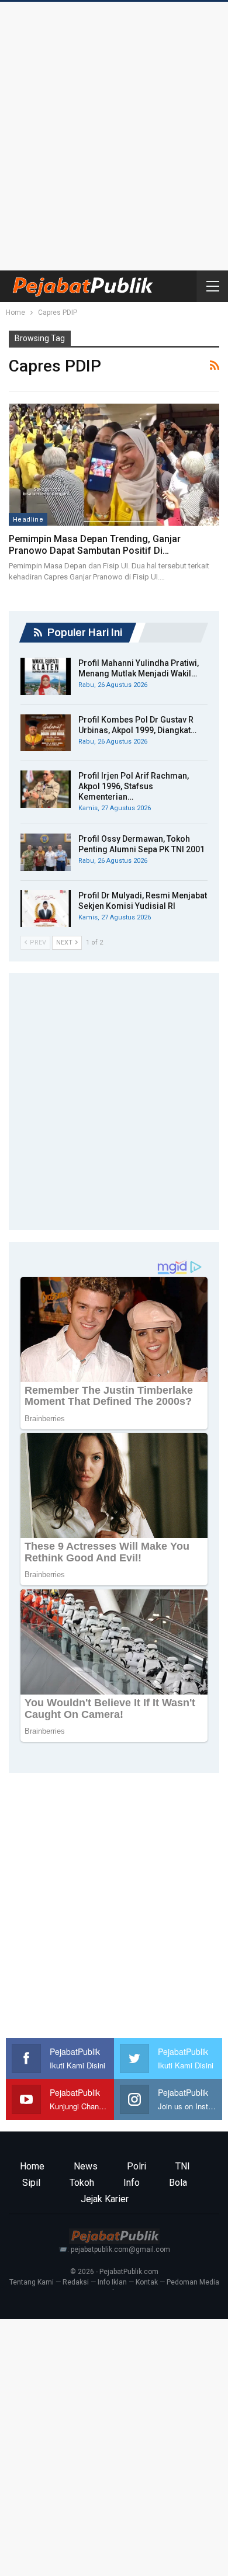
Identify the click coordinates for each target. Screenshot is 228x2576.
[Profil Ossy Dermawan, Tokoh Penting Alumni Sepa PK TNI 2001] (46, 852)
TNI (183, 2166)
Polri (137, 2166)
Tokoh (82, 2183)
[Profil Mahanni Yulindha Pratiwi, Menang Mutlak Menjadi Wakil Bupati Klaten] (46, 676)
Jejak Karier (105, 2199)
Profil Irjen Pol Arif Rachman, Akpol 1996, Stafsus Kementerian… (134, 786)
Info (132, 2183)
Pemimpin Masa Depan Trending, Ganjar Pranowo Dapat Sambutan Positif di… (95, 545)
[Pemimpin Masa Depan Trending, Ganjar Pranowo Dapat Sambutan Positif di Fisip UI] (114, 465)
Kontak (147, 2282)
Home (32, 2166)
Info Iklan (112, 2282)
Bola (178, 2183)
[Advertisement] (114, 133)
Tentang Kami (32, 2282)
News (86, 2166)
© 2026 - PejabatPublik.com (114, 2272)
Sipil (31, 2183)
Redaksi (76, 2282)
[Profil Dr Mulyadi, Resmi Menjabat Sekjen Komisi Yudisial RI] (46, 909)
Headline (28, 519)
